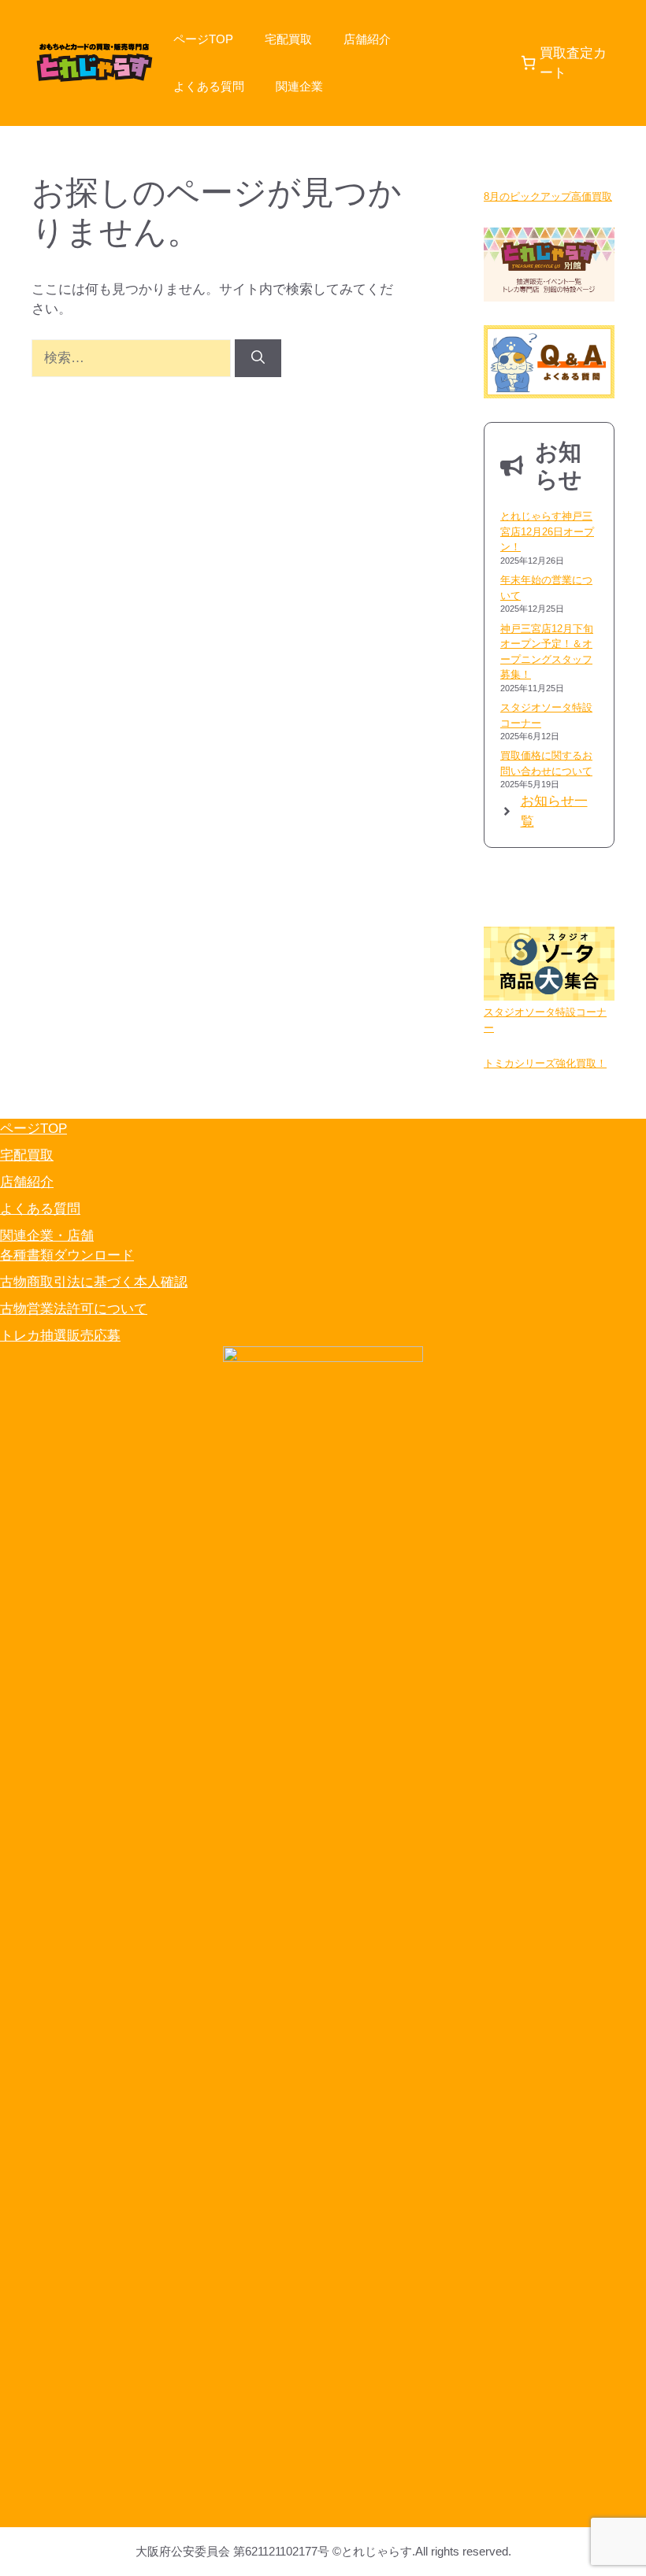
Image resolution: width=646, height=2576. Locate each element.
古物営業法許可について (74, 1309)
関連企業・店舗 (47, 1236)
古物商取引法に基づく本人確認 (94, 1282)
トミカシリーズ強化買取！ (545, 1063)
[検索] (258, 358)
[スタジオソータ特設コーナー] (549, 966)
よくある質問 (209, 86)
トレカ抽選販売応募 (60, 1336)
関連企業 (299, 86)
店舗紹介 (367, 39)
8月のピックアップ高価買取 (548, 196)
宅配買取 (288, 39)
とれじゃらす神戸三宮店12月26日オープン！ (547, 531)
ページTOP (203, 39)
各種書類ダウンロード (67, 1255)
